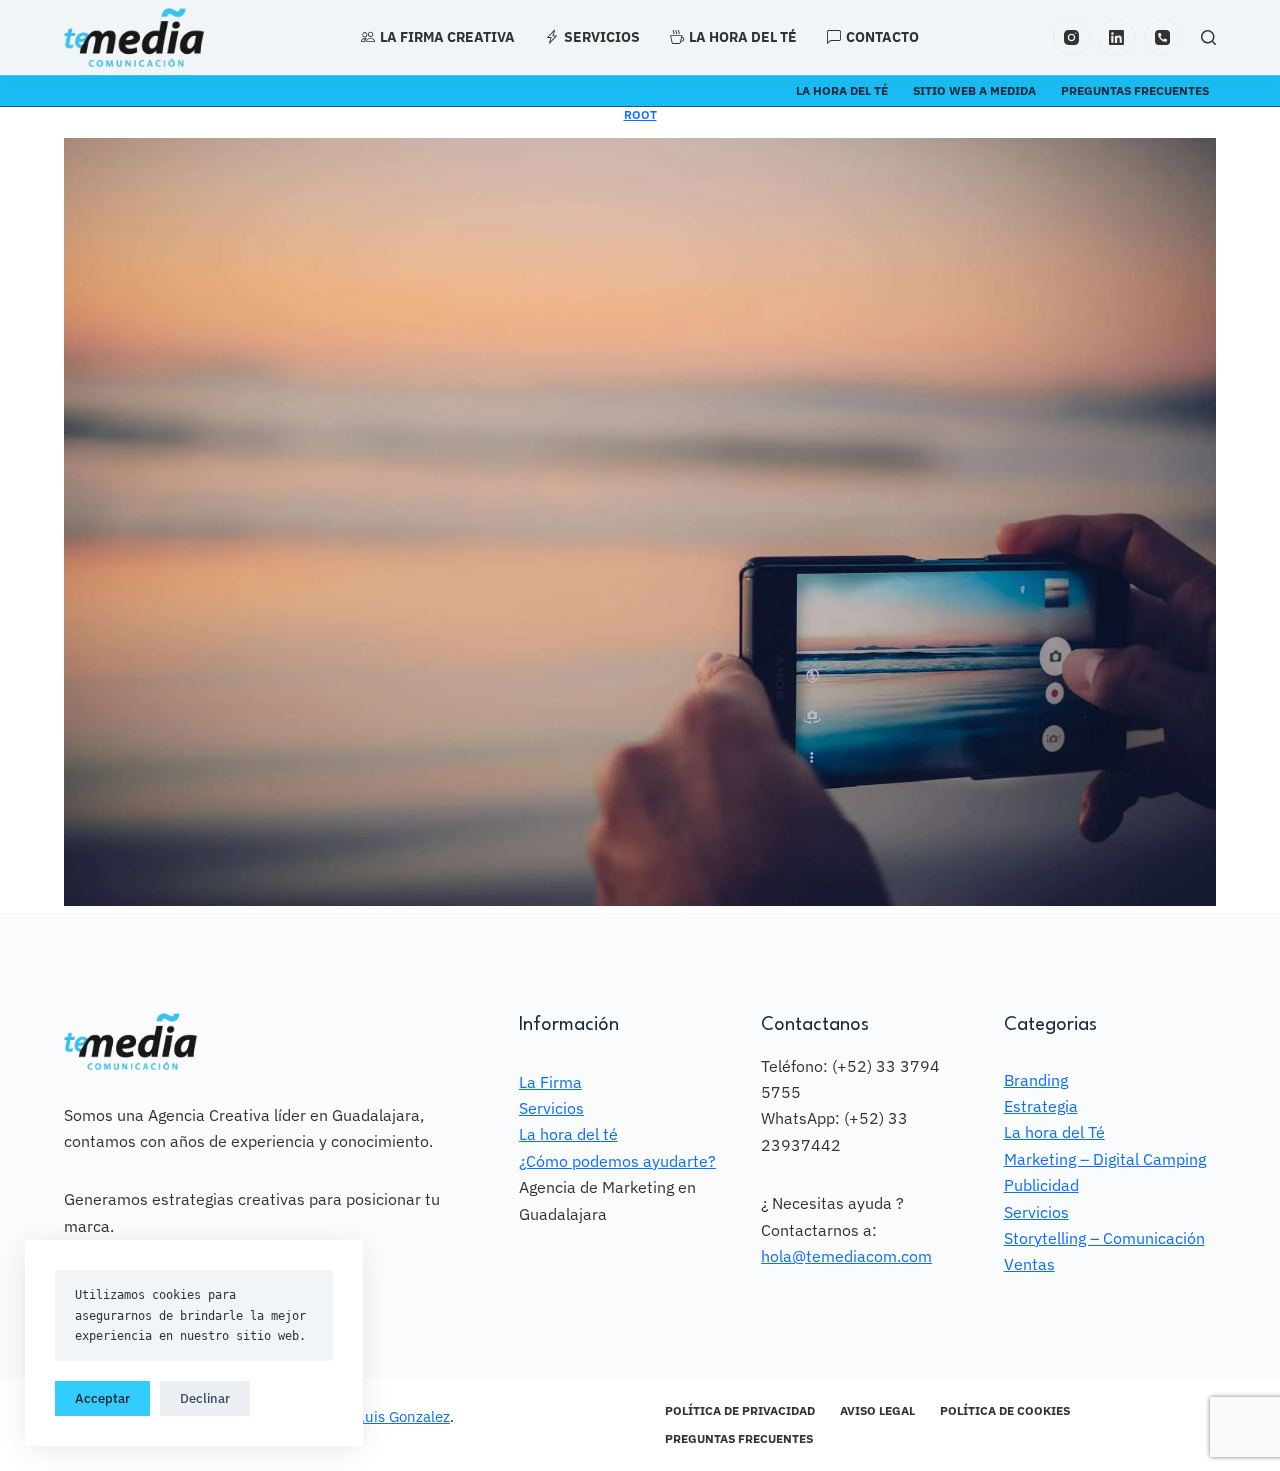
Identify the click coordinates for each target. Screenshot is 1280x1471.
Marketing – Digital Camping (1105, 1159)
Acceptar (102, 1398)
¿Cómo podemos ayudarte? (617, 1161)
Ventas (1029, 1264)
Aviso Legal (877, 1410)
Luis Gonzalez (403, 1416)
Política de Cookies (1005, 1410)
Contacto (882, 37)
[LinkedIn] (1117, 38)
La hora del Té (1054, 1132)
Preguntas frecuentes (1135, 90)
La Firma (550, 1082)
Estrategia (1041, 1106)
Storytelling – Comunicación (1104, 1238)
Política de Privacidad (740, 1410)
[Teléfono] (1163, 38)
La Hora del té (842, 90)
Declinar (205, 1398)
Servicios (602, 37)
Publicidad (1041, 1185)
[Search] (1208, 37)
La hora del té (743, 37)
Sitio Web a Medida (974, 90)
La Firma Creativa (447, 37)
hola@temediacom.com (846, 1256)
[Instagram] (1072, 38)
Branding (1036, 1080)
